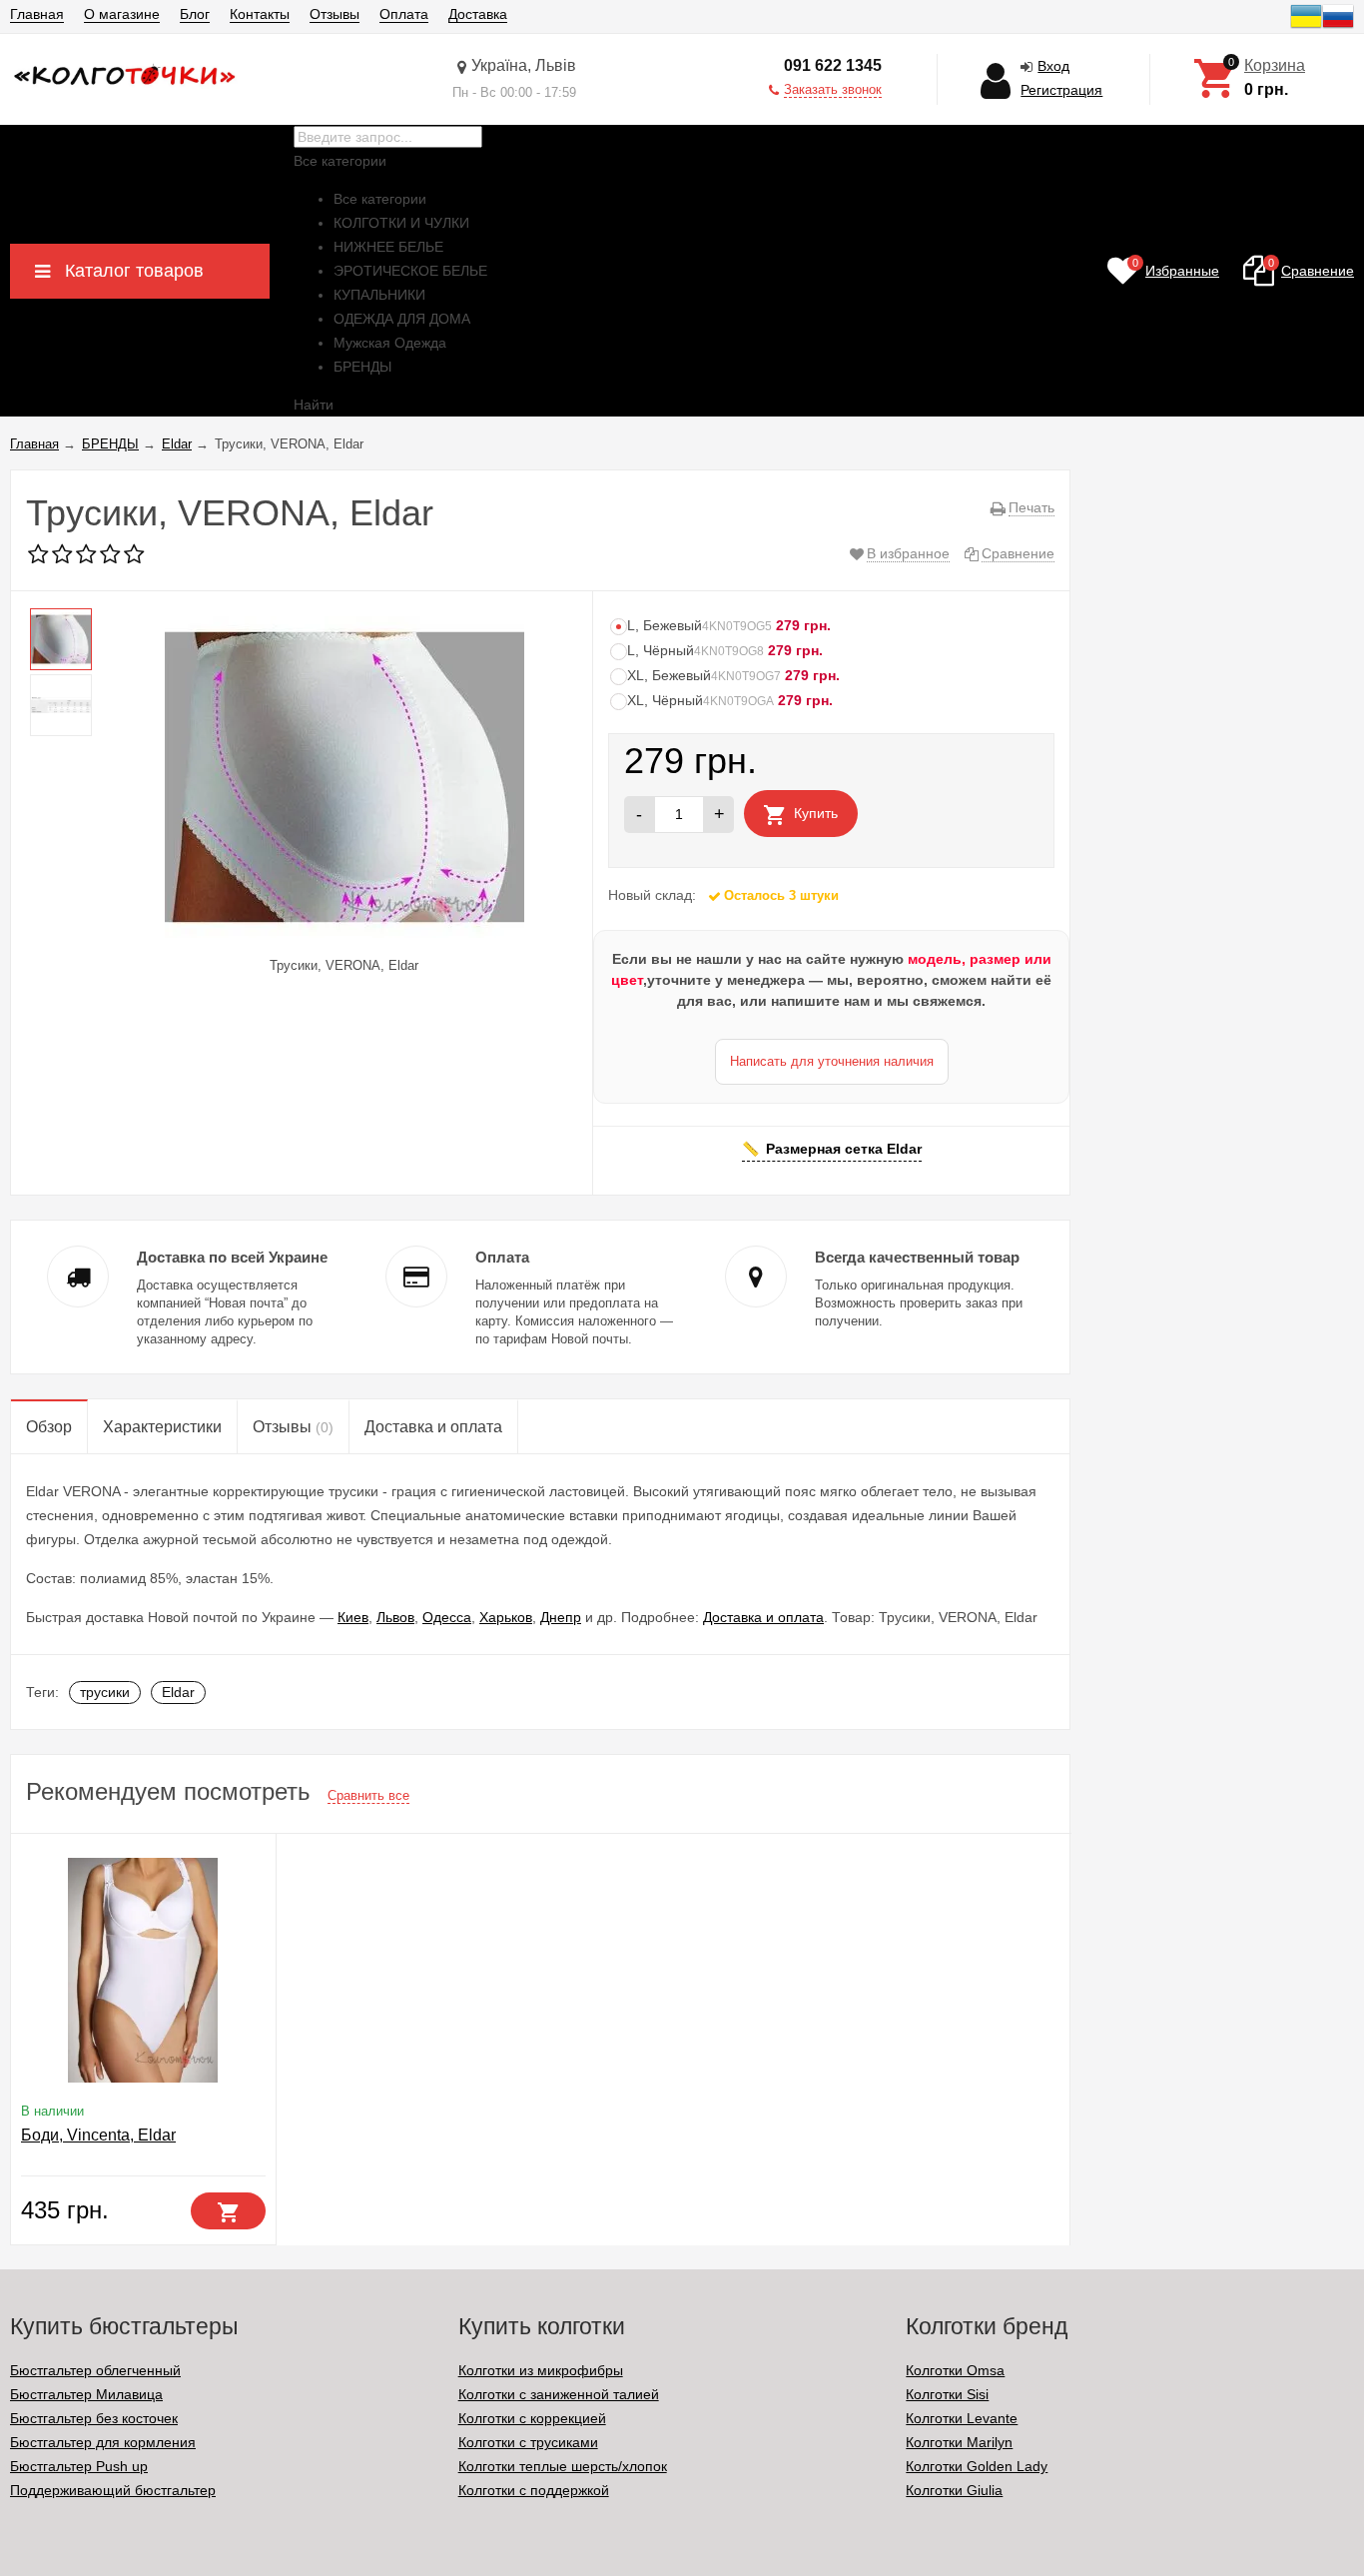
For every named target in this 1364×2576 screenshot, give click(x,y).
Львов (395, 1617)
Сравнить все (368, 1795)
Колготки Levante (962, 2418)
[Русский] (1338, 27)
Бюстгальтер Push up (79, 2466)
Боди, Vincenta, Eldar (98, 2135)
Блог (195, 14)
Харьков (506, 1617)
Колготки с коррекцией (532, 2418)
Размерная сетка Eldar (844, 1149)
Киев (353, 1617)
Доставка (478, 14)
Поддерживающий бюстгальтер (113, 2490)
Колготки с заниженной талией (559, 2394)
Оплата (404, 14)
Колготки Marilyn (959, 2442)
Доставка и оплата (763, 1617)
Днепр (561, 1617)
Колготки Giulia (954, 2490)
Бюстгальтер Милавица (86, 2394)
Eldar (178, 1692)
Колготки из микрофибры (541, 2370)
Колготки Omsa (955, 2370)
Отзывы (335, 14)
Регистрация (1061, 90)
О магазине (122, 14)
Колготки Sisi (947, 2394)
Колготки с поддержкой (534, 2490)
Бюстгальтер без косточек (94, 2418)
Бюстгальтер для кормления (103, 2442)
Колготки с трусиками (528, 2442)
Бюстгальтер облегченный (95, 2370)
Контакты (260, 14)
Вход (1053, 66)
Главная (37, 14)
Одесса (447, 1617)
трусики (105, 1692)
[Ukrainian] (1306, 27)
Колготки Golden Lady (977, 2466)
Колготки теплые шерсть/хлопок (563, 2466)
